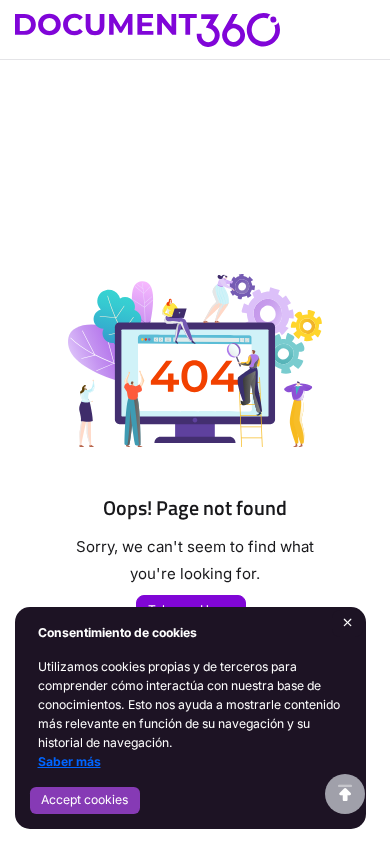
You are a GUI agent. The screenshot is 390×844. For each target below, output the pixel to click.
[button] (345, 794)
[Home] (147, 30)
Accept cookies (84, 799)
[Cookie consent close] (348, 623)
